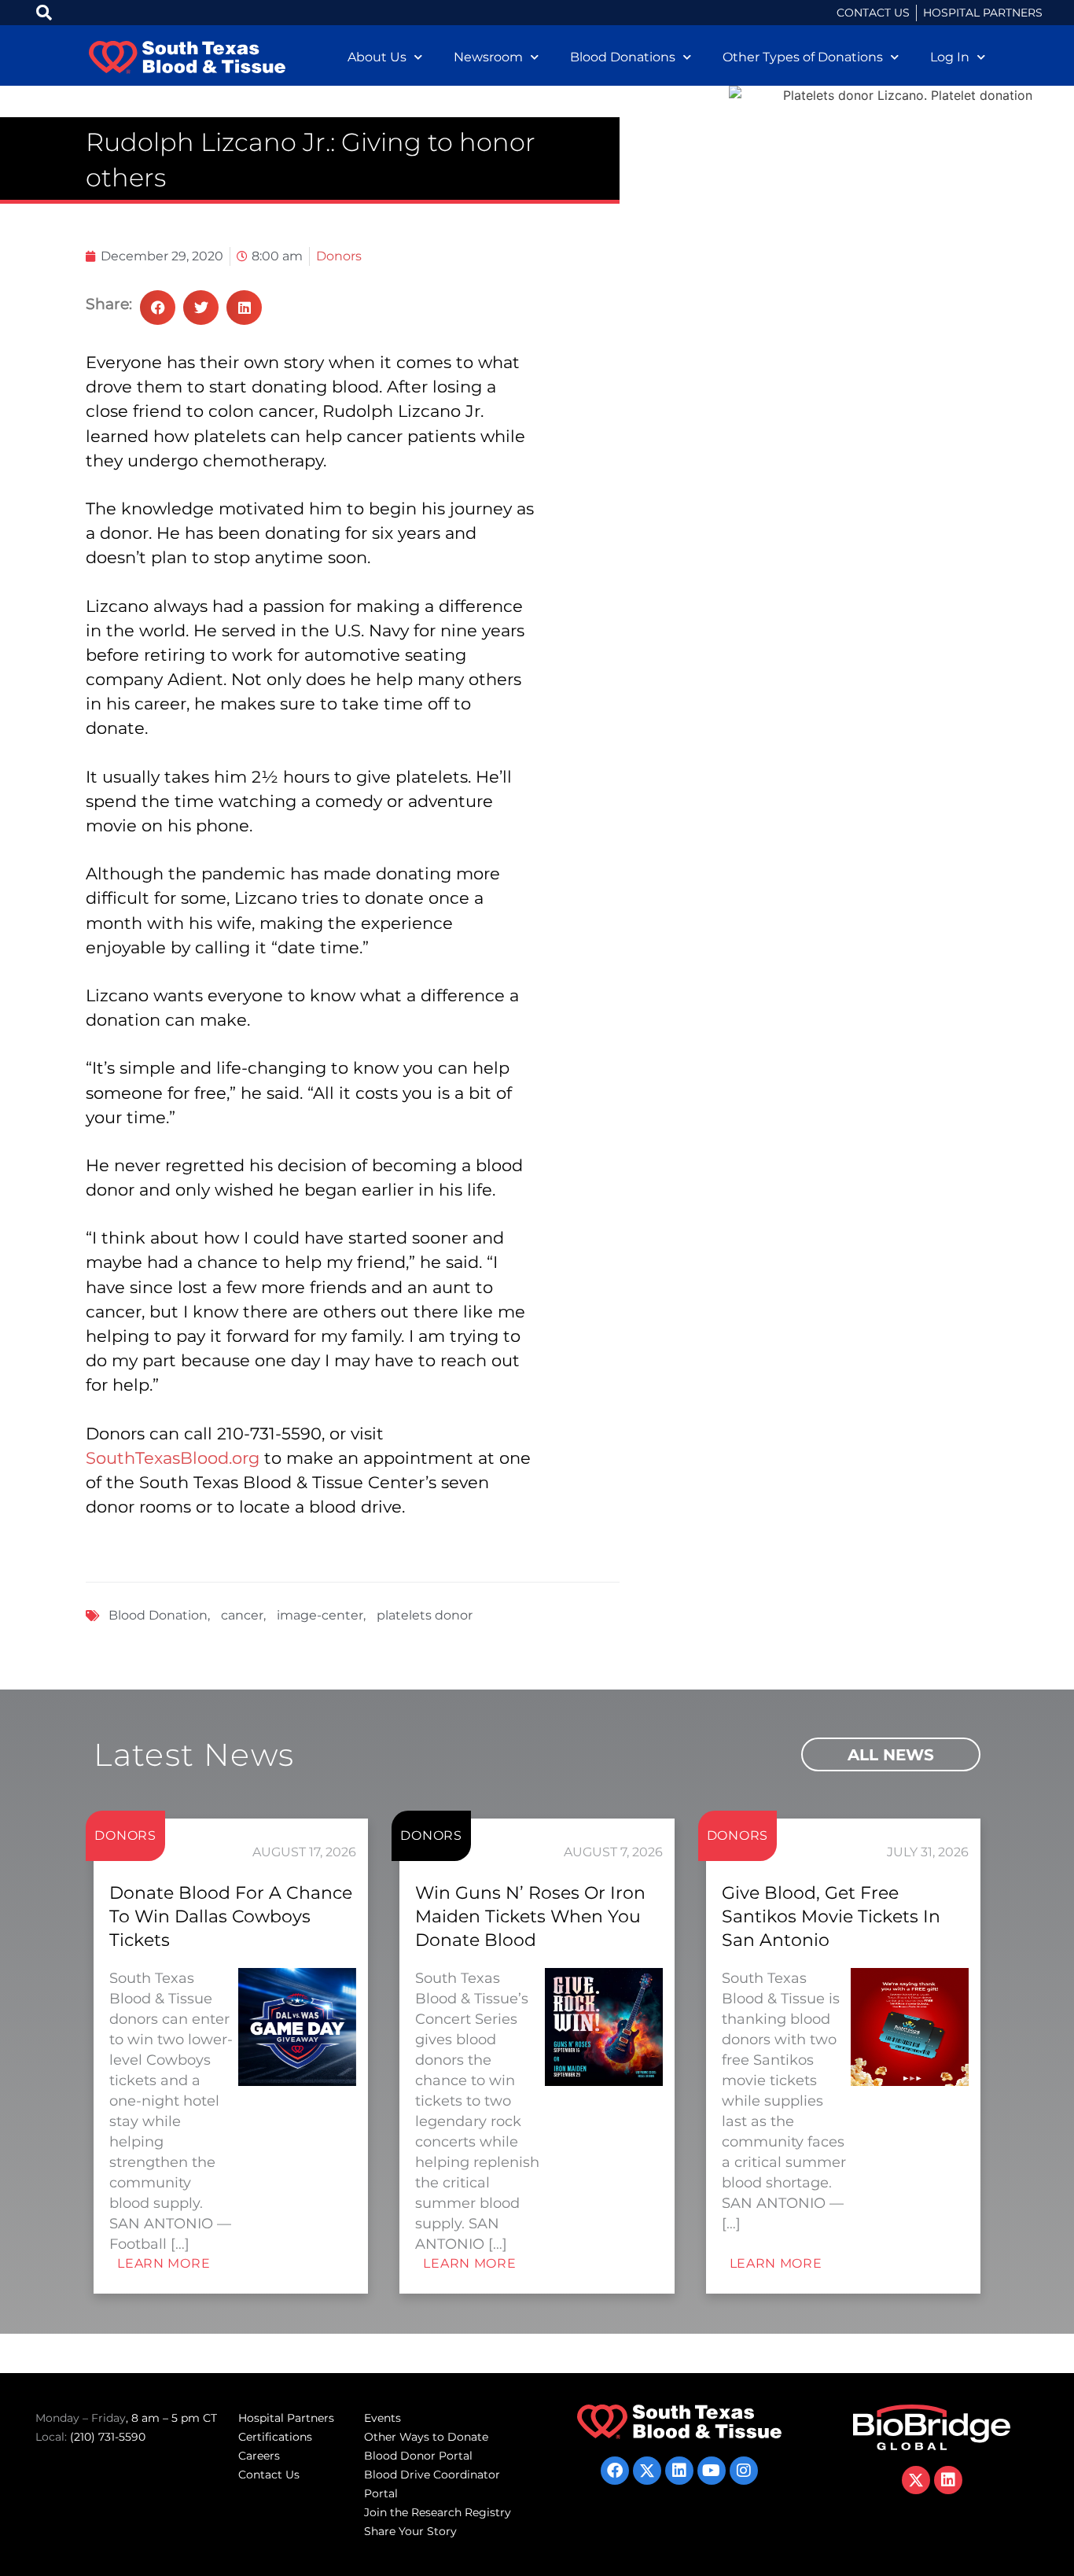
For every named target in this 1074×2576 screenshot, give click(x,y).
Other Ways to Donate (426, 2437)
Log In (950, 57)
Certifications (275, 2437)
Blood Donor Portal (418, 2456)
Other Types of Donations (803, 57)
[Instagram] (744, 2471)
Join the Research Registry (438, 2512)
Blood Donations (623, 57)
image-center (320, 1615)
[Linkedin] (679, 2471)
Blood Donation (158, 1615)
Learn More (164, 2263)
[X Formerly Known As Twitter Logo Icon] (647, 2471)
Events (383, 2418)
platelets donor (425, 1615)
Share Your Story (410, 2531)
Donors (339, 256)
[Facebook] (615, 2471)
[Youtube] (712, 2471)
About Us (377, 57)
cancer (242, 1615)
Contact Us (269, 2475)
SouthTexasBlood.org (173, 1458)
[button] (158, 308)
